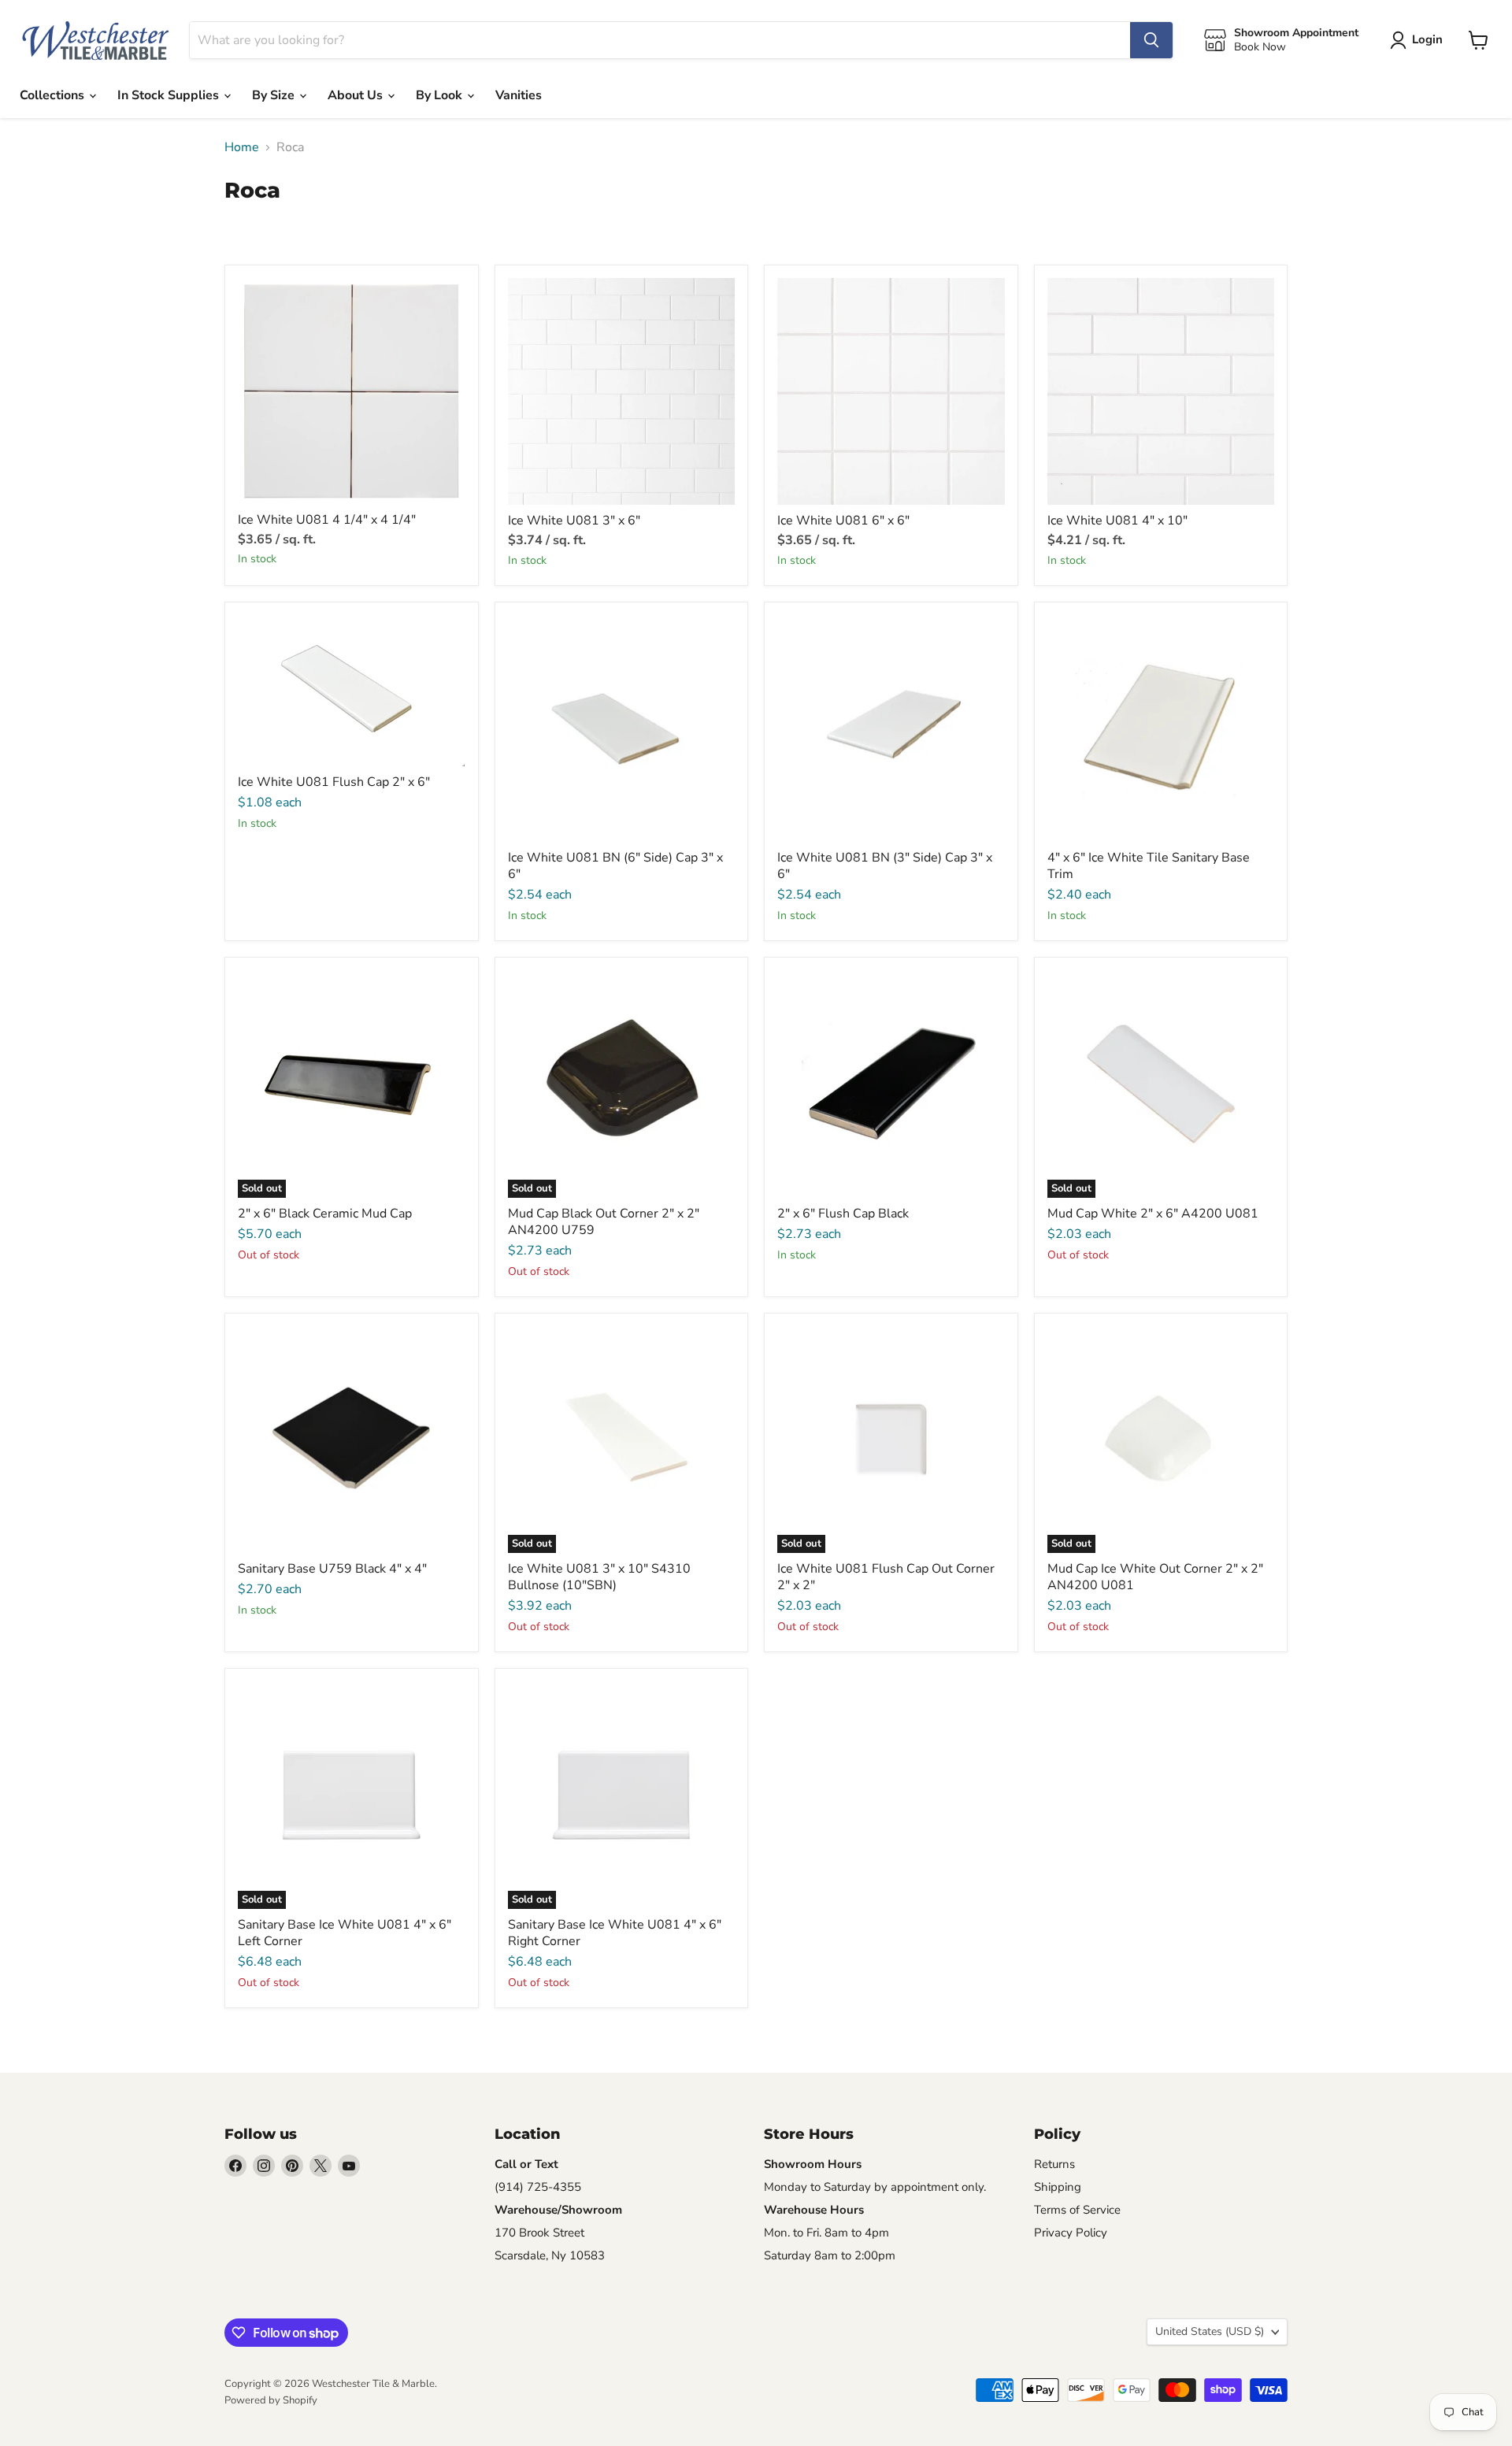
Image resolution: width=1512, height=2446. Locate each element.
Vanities (519, 95)
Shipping (1058, 2187)
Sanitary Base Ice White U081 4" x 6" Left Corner (345, 1933)
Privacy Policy (1071, 2233)
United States (1210, 2331)
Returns (1054, 2164)
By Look (441, 95)
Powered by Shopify (271, 2400)
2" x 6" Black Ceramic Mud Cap (325, 1214)
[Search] (1151, 40)
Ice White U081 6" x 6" (843, 521)
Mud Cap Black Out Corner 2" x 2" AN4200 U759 (604, 1222)
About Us (357, 95)
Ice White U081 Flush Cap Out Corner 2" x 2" (886, 1577)
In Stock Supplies (170, 95)
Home (242, 147)
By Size (275, 95)
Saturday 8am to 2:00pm (830, 2255)
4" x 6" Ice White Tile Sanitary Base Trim (1149, 866)
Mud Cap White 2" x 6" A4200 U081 (1153, 1214)
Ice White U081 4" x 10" (1117, 521)
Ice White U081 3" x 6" (574, 521)
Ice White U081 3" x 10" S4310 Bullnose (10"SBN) (599, 1577)
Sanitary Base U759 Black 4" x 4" (332, 1569)
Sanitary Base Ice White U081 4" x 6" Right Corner (615, 1933)
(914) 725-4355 (538, 2187)
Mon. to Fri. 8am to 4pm (826, 2233)
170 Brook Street (539, 2233)
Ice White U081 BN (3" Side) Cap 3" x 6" (885, 866)
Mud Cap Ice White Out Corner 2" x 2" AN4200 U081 (1155, 1577)
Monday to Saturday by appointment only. (875, 2187)
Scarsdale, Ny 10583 (550, 2255)
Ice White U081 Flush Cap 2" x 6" (334, 782)
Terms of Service (1077, 2210)
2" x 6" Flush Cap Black (843, 1214)
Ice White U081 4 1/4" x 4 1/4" (327, 520)
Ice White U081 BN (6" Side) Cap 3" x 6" (615, 866)
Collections (54, 95)
